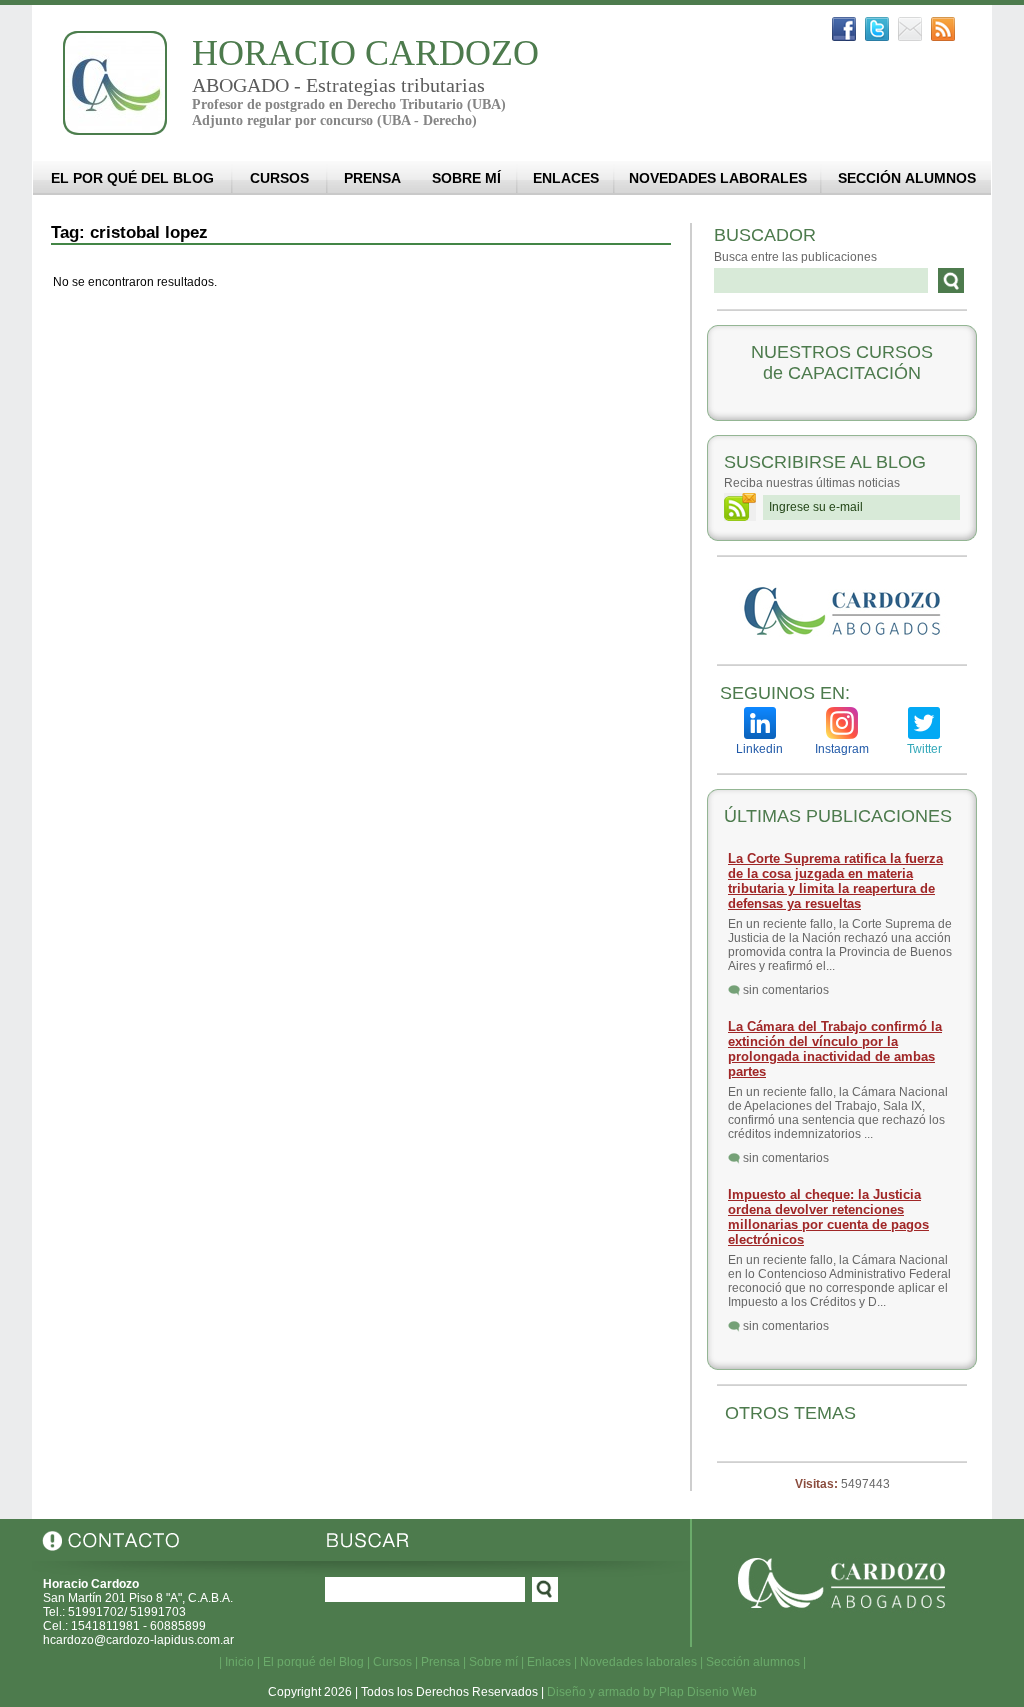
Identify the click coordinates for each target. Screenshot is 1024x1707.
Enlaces (549, 1662)
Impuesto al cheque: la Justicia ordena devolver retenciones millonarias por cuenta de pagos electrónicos (828, 1217)
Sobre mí (493, 1662)
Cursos (392, 1662)
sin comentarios (786, 990)
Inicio (239, 1662)
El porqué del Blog (313, 1662)
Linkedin (759, 749)
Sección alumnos (753, 1662)
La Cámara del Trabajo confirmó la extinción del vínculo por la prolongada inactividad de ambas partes (835, 1049)
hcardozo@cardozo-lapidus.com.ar (138, 1640)
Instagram (842, 749)
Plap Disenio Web (708, 1692)
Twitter (924, 749)
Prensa (440, 1662)
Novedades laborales (638, 1662)
